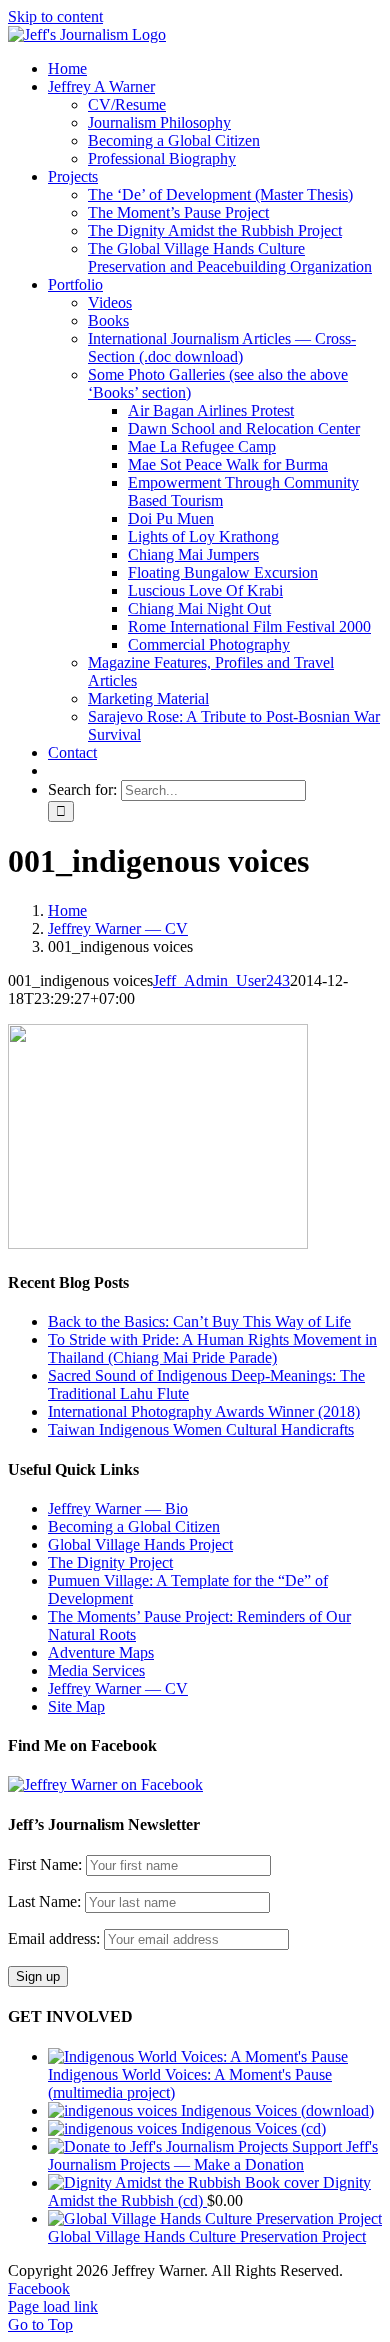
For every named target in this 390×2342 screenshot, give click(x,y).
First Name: (45, 1864)
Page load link (53, 2306)
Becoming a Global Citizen (134, 1526)
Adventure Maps (101, 1652)
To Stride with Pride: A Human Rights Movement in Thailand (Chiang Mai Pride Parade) (212, 1348)
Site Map (76, 1706)
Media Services (96, 1670)
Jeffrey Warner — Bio (118, 1508)
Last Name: (44, 1901)
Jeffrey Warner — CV (118, 1688)
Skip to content (55, 16)
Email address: (56, 1938)
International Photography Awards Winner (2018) (204, 1411)
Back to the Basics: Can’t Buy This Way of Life (199, 1321)
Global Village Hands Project (140, 1544)
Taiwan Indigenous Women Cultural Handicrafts (201, 1429)
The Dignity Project (110, 1562)
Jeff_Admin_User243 (221, 980)
